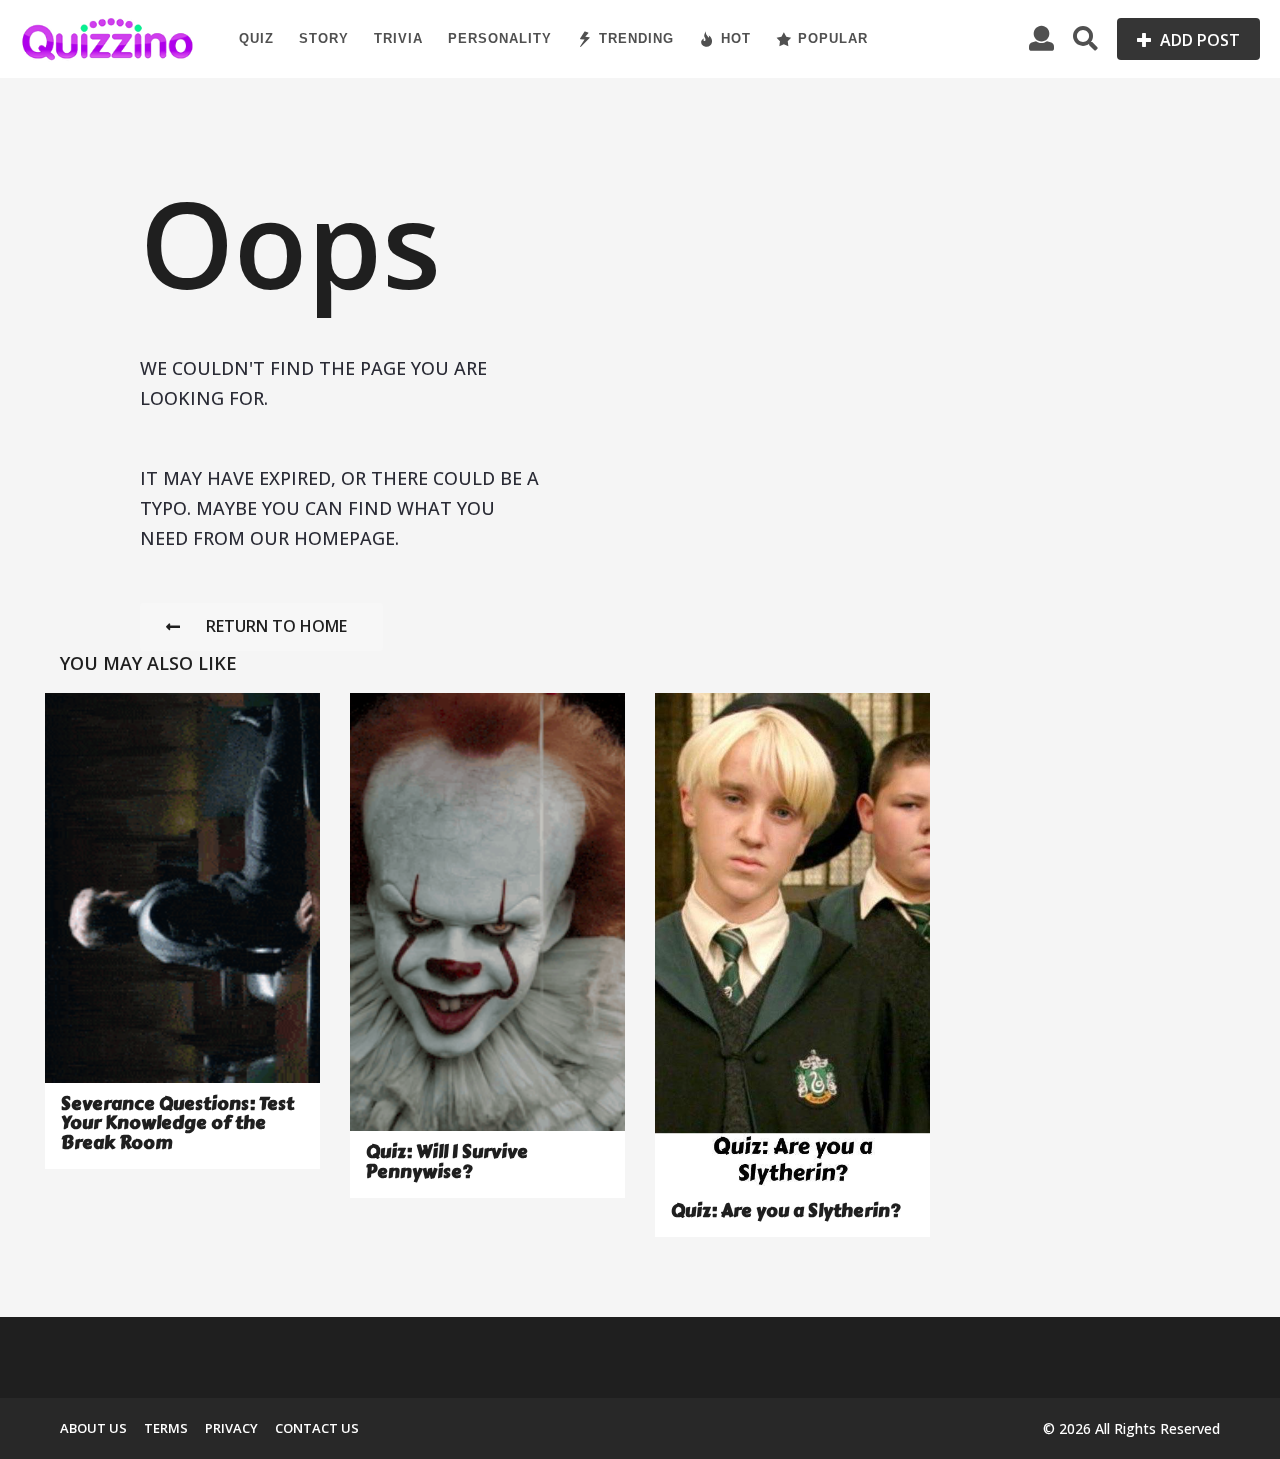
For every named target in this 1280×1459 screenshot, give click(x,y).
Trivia (398, 38)
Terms (166, 1428)
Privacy (231, 1428)
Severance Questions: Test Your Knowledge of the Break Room (177, 1123)
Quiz (256, 38)
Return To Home (276, 626)
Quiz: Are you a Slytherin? (785, 1211)
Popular (833, 38)
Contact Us (317, 1428)
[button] (1041, 39)
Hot (736, 38)
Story (324, 38)
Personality (500, 38)
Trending (636, 38)
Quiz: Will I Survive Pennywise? (447, 1161)
